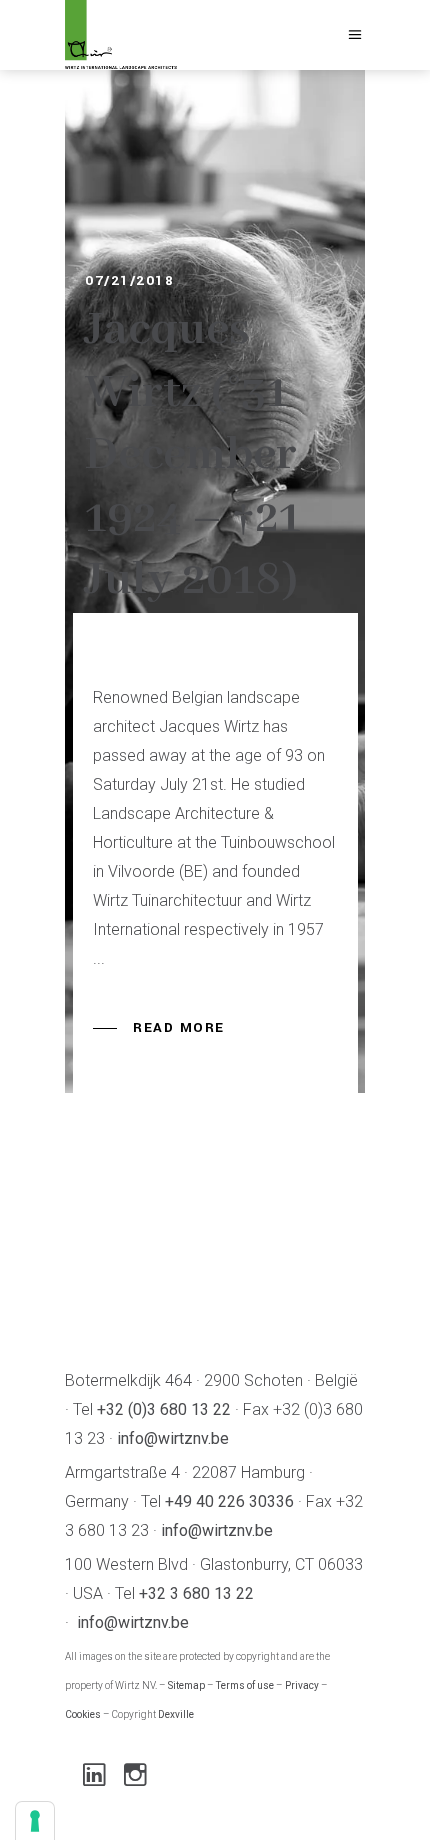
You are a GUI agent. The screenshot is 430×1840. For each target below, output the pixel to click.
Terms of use (245, 1685)
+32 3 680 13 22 (196, 1593)
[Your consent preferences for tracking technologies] (35, 1821)
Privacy (302, 1685)
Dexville (176, 1714)
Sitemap (186, 1685)
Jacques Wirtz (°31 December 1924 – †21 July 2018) (193, 455)
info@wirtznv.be (173, 1438)
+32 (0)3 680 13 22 (164, 1409)
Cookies (83, 1714)
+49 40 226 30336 (229, 1501)
